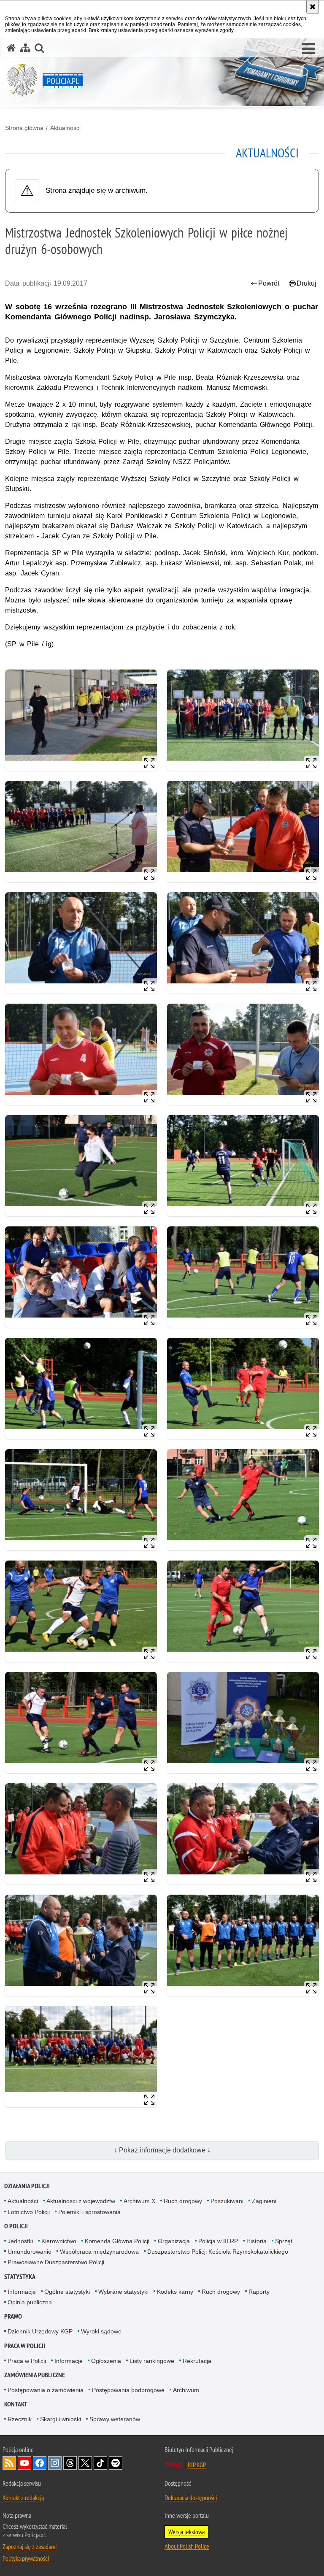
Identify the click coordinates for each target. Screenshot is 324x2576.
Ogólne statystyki (67, 2292)
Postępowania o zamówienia (46, 2390)
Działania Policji (27, 2186)
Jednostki (20, 2241)
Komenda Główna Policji (117, 2241)
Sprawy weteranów (115, 2419)
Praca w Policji (25, 2346)
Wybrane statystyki (123, 2292)
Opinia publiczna (30, 2302)
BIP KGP (197, 2465)
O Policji (16, 2226)
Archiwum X (139, 2201)
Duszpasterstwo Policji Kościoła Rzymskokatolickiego (218, 2252)
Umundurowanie (30, 2252)
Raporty (259, 2292)
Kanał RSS (9, 2463)
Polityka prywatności (26, 2558)
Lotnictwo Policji (29, 2212)
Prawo (13, 2316)
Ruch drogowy (183, 2201)
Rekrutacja (197, 2361)
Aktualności (65, 128)
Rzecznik (20, 2419)
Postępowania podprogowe (128, 2390)
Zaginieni (264, 2201)
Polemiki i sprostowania (89, 2212)
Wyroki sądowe (101, 2331)
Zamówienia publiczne (35, 2375)
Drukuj (306, 283)
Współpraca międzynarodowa (99, 2252)
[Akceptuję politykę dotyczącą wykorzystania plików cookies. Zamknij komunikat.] (313, 7)
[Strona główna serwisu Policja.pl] (11, 48)
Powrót (269, 283)
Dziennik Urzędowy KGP (40, 2331)
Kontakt (16, 2404)
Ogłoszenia (106, 2361)
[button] (309, 49)
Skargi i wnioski (61, 2419)
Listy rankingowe (152, 2361)
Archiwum (186, 2390)
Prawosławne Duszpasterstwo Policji (56, 2262)
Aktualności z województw (81, 2201)
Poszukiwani (227, 2201)
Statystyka (20, 2277)
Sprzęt (284, 2241)
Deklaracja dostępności (191, 2498)
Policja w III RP (218, 2241)
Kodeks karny (175, 2292)
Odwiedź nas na (24, 2463)
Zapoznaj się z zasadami (30, 2546)
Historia (256, 2241)
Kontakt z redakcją (23, 2498)
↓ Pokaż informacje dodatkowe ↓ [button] (162, 2150)
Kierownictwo (59, 2241)
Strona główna (24, 128)
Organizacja (174, 2241)
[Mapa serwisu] (25, 48)
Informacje (22, 2292)
